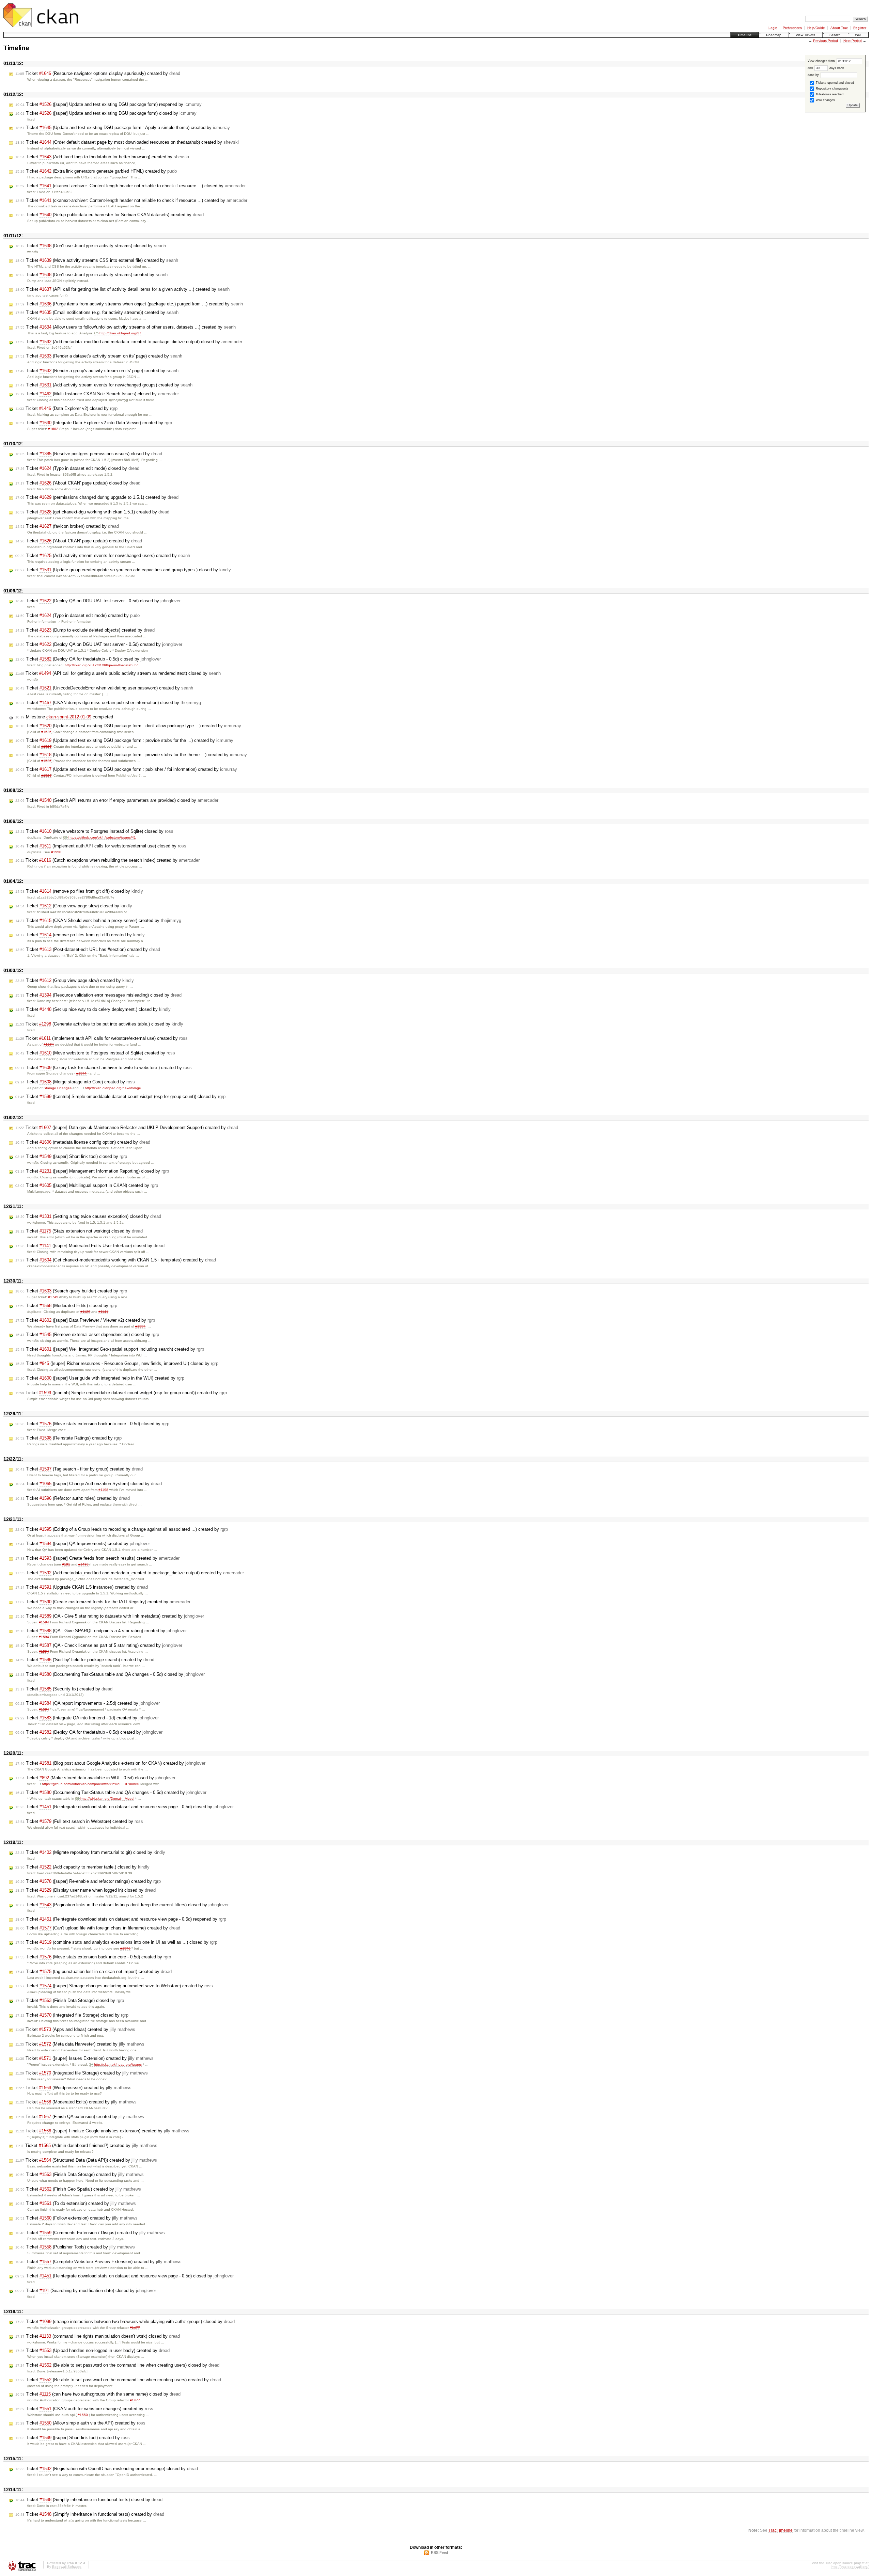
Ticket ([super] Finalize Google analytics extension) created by (102, 2131)
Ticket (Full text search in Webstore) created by (79, 1821)
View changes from (822, 61)
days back (836, 68)
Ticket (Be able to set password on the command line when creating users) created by (118, 2380)
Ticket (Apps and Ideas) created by (75, 2029)
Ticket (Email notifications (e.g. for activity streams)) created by (97, 312)
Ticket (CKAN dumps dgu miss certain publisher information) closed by (108, 703)
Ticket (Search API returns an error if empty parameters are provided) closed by (117, 800)
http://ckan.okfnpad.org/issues (118, 2064)
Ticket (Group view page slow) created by (75, 980)
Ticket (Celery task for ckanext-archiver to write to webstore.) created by (104, 1068)
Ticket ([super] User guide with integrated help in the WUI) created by (100, 1378)
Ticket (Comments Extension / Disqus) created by (90, 2233)
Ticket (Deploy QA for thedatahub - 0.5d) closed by (88, 659)
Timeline (745, 35)
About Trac (839, 28)
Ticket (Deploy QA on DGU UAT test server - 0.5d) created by (99, 644)
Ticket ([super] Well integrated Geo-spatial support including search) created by (110, 1349)
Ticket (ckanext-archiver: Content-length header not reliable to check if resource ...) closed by (130, 186)
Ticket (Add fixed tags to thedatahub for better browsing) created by (102, 157)
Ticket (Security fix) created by (64, 1689)
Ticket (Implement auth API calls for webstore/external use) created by (102, 1038)
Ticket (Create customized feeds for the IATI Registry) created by (103, 1602)
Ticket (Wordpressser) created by (73, 2088)
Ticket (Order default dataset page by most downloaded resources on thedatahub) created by (127, 142)
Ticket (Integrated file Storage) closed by (72, 2015)
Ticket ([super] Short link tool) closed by (71, 1156)
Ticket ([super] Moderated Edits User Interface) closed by (90, 1246)
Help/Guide (816, 28)
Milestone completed (64, 717)
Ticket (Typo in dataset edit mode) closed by (77, 468)
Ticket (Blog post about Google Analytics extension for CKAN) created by (110, 1763)
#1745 (53, 1297)
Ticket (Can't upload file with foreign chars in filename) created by (98, 1928)
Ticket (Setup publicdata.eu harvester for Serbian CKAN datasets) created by (110, 215)
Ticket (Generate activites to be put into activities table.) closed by (99, 1024)
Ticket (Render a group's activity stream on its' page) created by (97, 371)
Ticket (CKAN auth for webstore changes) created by (84, 2409)
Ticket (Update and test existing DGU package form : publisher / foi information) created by (126, 769)
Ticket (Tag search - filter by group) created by (79, 1469)
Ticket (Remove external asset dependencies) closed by (87, 1334)
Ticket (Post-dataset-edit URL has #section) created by (88, 949)
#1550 (56, 852)
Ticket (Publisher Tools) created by (75, 2247)
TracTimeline (781, 2530)
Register (860, 28)
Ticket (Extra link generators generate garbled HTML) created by (96, 171)
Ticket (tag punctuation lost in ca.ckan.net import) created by (94, 1971)
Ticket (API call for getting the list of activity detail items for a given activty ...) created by (122, 289)
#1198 (103, 1490)
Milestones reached (829, 94)
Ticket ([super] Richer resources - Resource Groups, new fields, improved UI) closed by (117, 1363)
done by (814, 75)
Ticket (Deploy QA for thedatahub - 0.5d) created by (89, 1732)
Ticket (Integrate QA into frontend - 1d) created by (87, 1718)
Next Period (853, 41)
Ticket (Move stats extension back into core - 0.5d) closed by (92, 1424)
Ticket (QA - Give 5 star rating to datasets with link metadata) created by (110, 1616)
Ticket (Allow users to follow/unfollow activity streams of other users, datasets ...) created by (126, 327)
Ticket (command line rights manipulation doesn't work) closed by (98, 2336)
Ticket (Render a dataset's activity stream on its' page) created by (99, 356)
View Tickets (805, 35)
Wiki (858, 35)
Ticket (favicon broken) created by (67, 526)
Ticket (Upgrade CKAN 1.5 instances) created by (82, 1587)
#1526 (46, 732)
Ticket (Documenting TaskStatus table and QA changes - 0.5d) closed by (110, 1674)
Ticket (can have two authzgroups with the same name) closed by (98, 2394)
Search (835, 35)
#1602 (53, 429)
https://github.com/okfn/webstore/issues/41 (102, 837)
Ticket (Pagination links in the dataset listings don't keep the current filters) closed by (122, 1905)
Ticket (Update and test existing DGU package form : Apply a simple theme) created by (123, 128)
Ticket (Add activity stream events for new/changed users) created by (103, 555)
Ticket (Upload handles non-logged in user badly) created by (92, 2350)
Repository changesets (832, 89)
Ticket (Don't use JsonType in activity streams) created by (91, 275)
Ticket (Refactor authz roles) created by (73, 1498)
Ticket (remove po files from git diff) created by (80, 935)
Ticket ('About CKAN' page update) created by (79, 541)
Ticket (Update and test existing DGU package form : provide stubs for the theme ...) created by (131, 755)
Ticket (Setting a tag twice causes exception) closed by (88, 1216)
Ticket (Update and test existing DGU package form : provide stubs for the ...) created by (124, 740)
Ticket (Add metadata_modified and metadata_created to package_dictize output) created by (130, 1573)
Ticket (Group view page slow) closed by (74, 906)
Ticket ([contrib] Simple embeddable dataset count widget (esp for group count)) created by (121, 1393)
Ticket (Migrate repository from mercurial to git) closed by (90, 1852)
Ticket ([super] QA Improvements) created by (83, 1544)
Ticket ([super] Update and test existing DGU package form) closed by (106, 113)
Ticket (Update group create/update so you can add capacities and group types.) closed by (123, 570)
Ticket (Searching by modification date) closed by (86, 2291)
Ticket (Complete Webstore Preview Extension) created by (98, 2262)
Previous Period (826, 41)
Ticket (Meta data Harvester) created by (80, 2044)
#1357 (140, 1326)
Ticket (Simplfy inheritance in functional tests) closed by (89, 2500)
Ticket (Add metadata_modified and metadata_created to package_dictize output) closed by (129, 342)
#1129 (85, 1312)
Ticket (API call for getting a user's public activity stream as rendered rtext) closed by (118, 673)
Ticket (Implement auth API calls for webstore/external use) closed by (101, 846)
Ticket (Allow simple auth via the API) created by (80, 2423)
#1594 (44, 1622)
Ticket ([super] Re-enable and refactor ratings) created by (88, 1881)
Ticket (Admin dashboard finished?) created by (86, 2145)
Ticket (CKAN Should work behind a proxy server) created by (98, 920)
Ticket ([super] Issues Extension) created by (84, 2058)
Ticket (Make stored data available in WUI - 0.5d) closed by (95, 1778)
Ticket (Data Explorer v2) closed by (66, 408)
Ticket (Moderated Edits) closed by (66, 1306)
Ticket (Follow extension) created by (76, 2218)
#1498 (83, 1564)
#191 (66, 1564)
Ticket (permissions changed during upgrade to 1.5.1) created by (97, 497)
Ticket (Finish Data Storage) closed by (70, 2000)
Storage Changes (58, 1088)
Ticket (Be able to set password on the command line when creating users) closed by (117, 2365)
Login (773, 28)
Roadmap (774, 35)
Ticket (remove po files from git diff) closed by (79, 891)
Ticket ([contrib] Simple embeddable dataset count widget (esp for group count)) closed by (120, 1096)
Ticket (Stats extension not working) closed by (79, 1231)
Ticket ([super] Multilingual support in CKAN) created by (87, 1185)
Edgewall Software (67, 2567)
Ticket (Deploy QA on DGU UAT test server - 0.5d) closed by (98, 601)
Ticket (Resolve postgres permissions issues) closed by (89, 454)
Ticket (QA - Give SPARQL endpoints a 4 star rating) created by (101, 1631)
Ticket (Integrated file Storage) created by (82, 2073)
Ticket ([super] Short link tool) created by (73, 2438)
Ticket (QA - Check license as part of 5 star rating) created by (99, 1645)
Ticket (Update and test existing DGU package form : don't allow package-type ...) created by (128, 726)
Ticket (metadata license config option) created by (83, 1142)
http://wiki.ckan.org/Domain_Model (107, 1799)
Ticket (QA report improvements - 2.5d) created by (88, 1703)
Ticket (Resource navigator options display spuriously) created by (98, 73)
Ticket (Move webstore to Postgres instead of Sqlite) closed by (94, 831)
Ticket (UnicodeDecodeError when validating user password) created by (104, 688)
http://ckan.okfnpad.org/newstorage (113, 1088)
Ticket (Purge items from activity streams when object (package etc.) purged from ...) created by (129, 304)
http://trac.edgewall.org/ (850, 2567)
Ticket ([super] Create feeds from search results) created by (97, 1558)
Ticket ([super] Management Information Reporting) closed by (92, 1171)
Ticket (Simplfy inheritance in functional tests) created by (90, 2514)
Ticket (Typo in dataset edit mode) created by (77, 615)
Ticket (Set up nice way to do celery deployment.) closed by (93, 1009)
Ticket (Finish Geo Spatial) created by (78, 2189)
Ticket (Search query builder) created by (71, 1291)
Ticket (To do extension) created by (76, 2203)
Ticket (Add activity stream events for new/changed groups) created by (104, 385)
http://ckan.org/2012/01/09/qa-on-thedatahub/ (101, 665)
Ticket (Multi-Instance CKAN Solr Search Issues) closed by (97, 394)
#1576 (125, 1948)
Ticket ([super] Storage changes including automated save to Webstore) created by (114, 1986)
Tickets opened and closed (834, 83)
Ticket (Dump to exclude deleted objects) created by (85, 630)
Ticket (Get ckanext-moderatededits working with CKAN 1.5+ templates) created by (116, 1260)
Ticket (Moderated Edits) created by (76, 2102)
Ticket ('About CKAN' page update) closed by (78, 483)
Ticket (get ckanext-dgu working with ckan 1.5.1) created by (92, 512)
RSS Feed (439, 2553)
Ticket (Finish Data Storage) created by (80, 2174)
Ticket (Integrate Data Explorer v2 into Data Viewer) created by (94, 423)
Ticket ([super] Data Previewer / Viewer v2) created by (85, 1320)
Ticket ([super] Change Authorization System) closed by (89, 1484)
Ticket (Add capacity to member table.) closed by (82, 1867)
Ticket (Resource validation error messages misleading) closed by (98, 995)
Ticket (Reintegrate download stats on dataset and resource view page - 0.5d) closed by (124, 1807)
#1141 (103, 1312)
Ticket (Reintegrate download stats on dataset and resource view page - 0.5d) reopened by (121, 1919)
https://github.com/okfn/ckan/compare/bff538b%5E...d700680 (91, 1784)
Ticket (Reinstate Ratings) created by (68, 1438)
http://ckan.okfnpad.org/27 (120, 333)
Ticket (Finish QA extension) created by (80, 2117)
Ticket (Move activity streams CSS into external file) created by (97, 260)
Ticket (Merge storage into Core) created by (75, 1082)
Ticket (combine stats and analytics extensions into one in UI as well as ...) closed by (116, 1942)
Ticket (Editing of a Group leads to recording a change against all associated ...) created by (122, 1529)
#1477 (135, 2328)
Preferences (792, 28)
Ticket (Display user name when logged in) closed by (85, 1890)
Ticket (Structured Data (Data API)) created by (86, 2160)
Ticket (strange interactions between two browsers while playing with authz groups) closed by (125, 2321)
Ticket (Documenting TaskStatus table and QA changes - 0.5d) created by (111, 1792)
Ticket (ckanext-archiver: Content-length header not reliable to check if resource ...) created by (131, 200)
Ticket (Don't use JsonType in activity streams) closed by (91, 246)
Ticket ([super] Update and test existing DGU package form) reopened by (108, 104)
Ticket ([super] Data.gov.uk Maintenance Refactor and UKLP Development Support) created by (127, 1127)
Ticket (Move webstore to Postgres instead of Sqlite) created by (95, 1053)
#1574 (49, 1044)
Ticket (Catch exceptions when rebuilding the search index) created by (107, 860)
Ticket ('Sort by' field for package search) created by (85, 1660)
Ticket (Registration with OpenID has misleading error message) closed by (107, 2469)
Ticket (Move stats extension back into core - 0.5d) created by (93, 1957)
